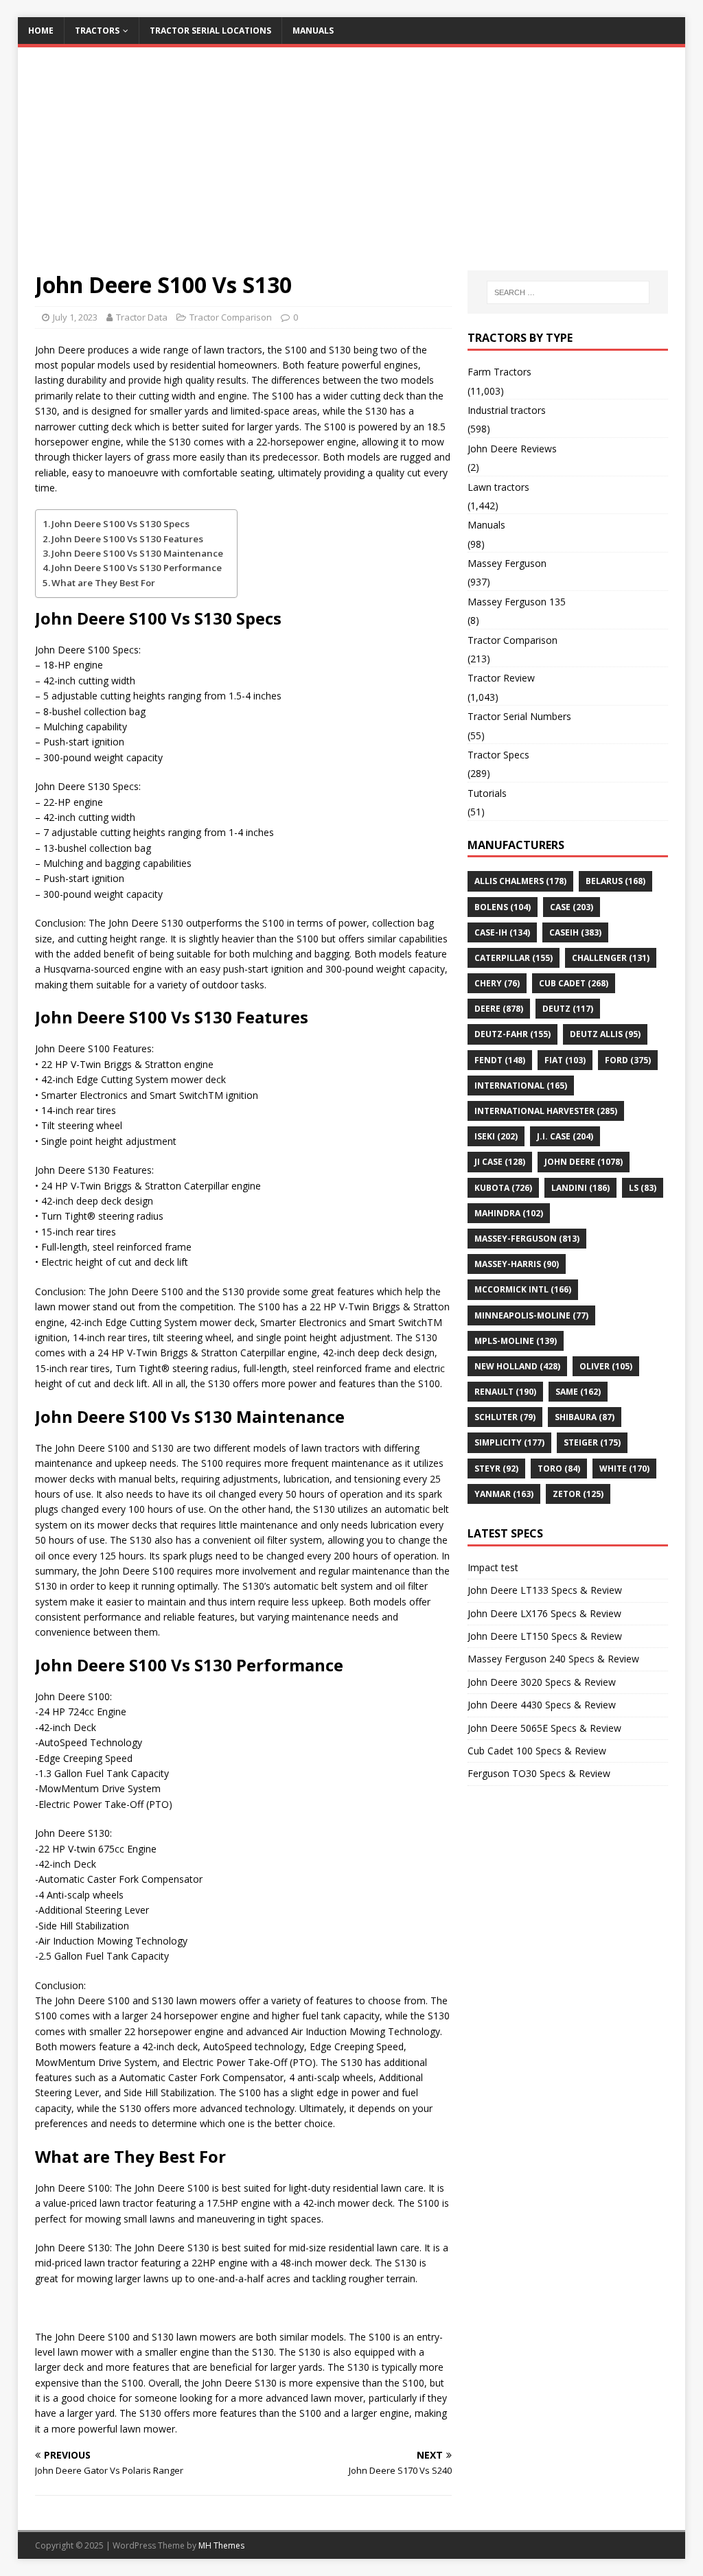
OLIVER (606, 1366)
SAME (578, 1392)
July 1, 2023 (75, 317)
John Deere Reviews (512, 449)
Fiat (565, 1060)
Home (41, 31)
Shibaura (585, 1417)
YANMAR (504, 1494)
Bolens (503, 907)
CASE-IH (502, 932)
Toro (559, 1469)
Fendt (500, 1060)
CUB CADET (574, 983)
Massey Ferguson (507, 563)
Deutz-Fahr (512, 1034)
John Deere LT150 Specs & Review (545, 1636)
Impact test (493, 1567)
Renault (505, 1392)
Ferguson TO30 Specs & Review (539, 1773)
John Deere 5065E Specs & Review (544, 1728)
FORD (628, 1060)
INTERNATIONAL (521, 1086)
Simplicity (509, 1442)
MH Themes (221, 2545)
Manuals (313, 31)
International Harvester (546, 1111)
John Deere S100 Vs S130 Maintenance (137, 553)
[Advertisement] (352, 167)
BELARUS (615, 881)
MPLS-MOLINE (516, 1341)
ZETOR (578, 1494)
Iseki (496, 1136)
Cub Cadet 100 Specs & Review (537, 1751)
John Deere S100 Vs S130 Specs (120, 524)
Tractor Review (501, 678)
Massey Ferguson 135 (517, 602)
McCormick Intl (523, 1289)
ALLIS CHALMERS (520, 881)
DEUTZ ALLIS (605, 1034)
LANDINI (580, 1188)
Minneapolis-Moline (531, 1315)
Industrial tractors (507, 410)
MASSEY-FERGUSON (527, 1239)
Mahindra (509, 1213)
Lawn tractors (498, 487)
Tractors (97, 31)
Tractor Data (142, 317)
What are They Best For (103, 583)
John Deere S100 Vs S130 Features (127, 539)
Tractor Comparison (231, 317)
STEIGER (592, 1442)
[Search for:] (568, 292)
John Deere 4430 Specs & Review (542, 1705)
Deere (499, 1009)
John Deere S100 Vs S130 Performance (137, 568)
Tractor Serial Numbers (519, 716)
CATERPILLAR (514, 958)
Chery (497, 983)
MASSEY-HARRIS (517, 1264)
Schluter (505, 1417)
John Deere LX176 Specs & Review (544, 1613)
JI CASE (500, 1162)
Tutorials (487, 793)
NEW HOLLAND (517, 1366)
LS (643, 1188)
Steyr (496, 1469)
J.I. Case (565, 1136)
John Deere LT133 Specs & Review (545, 1590)
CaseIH (575, 932)
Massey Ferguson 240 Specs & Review (553, 1659)
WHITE (624, 1469)
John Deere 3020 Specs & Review (542, 1682)
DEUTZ (568, 1009)
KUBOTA (503, 1188)
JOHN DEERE (584, 1162)
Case (572, 907)
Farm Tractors (499, 372)
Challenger (611, 958)
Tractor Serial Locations (210, 31)
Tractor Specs (498, 755)
